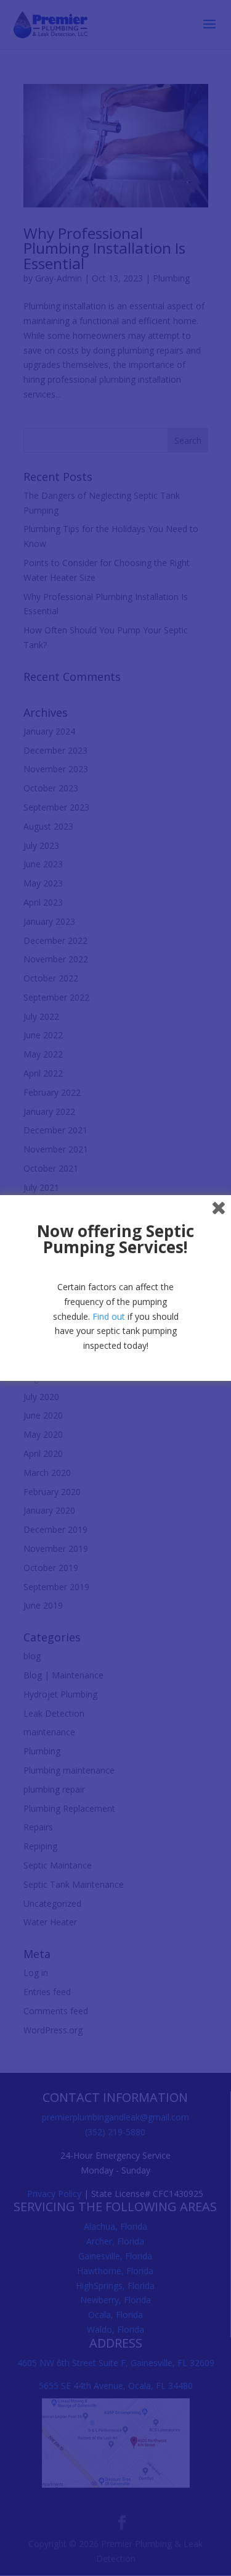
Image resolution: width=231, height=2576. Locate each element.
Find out (109, 1316)
